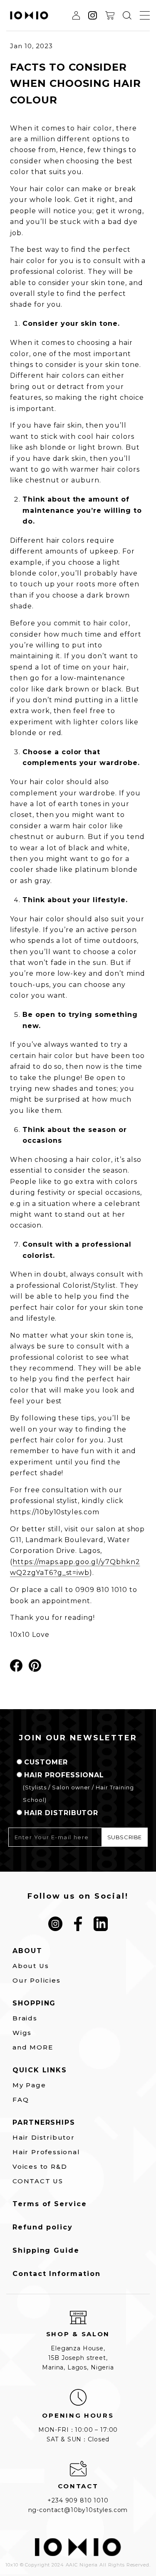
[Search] (127, 15)
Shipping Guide (46, 2251)
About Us (31, 1966)
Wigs (22, 2033)
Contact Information (56, 2274)
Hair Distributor (44, 2137)
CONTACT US (38, 2181)
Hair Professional (46, 2152)
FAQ (21, 2100)
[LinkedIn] (101, 1924)
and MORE (33, 2047)
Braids (25, 2018)
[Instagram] (56, 1924)
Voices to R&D (40, 2166)
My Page (29, 2085)
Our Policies (37, 1980)
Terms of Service (50, 2204)
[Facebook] (78, 1924)
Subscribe (125, 1837)
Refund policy (43, 2227)
